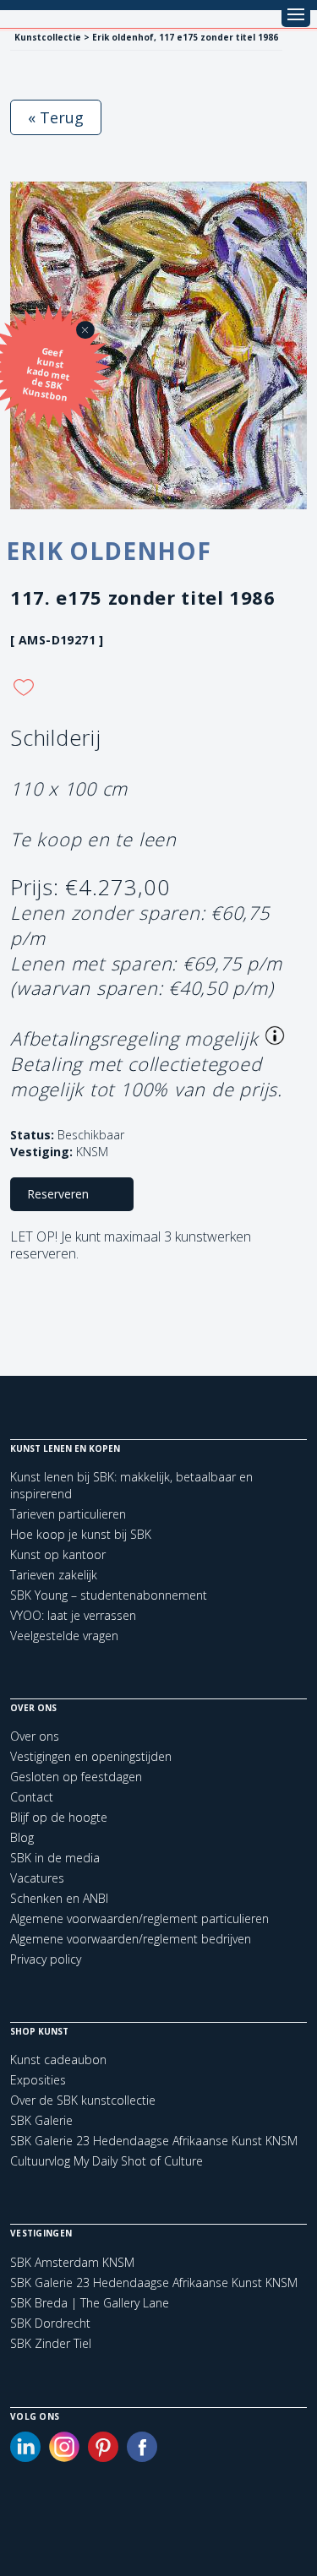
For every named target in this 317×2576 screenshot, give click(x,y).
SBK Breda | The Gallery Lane (90, 2303)
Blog (22, 1837)
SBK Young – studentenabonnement (109, 1595)
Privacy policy (46, 1959)
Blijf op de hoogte (59, 1817)
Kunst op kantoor (58, 1554)
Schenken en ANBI (59, 1898)
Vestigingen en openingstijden (91, 1756)
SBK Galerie (41, 2120)
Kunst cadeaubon (58, 2060)
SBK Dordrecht (50, 2323)
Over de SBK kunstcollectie (83, 2100)
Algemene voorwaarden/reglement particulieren (139, 1918)
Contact (32, 1797)
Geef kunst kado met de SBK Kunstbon (46, 374)
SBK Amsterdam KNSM (72, 2263)
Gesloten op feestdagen (76, 1777)
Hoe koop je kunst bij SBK (81, 1534)
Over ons (35, 1736)
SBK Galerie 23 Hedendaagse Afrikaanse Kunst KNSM (154, 2141)
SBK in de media (55, 1858)
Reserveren (58, 1194)
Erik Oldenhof (109, 551)
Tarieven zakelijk (54, 1575)
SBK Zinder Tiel (51, 2344)
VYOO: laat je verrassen (73, 1615)
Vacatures (37, 1878)
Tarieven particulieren (68, 1514)
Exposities (38, 2080)
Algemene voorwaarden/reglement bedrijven (131, 1939)
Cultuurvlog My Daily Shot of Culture (107, 2161)
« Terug (56, 117)
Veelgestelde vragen (64, 1636)
